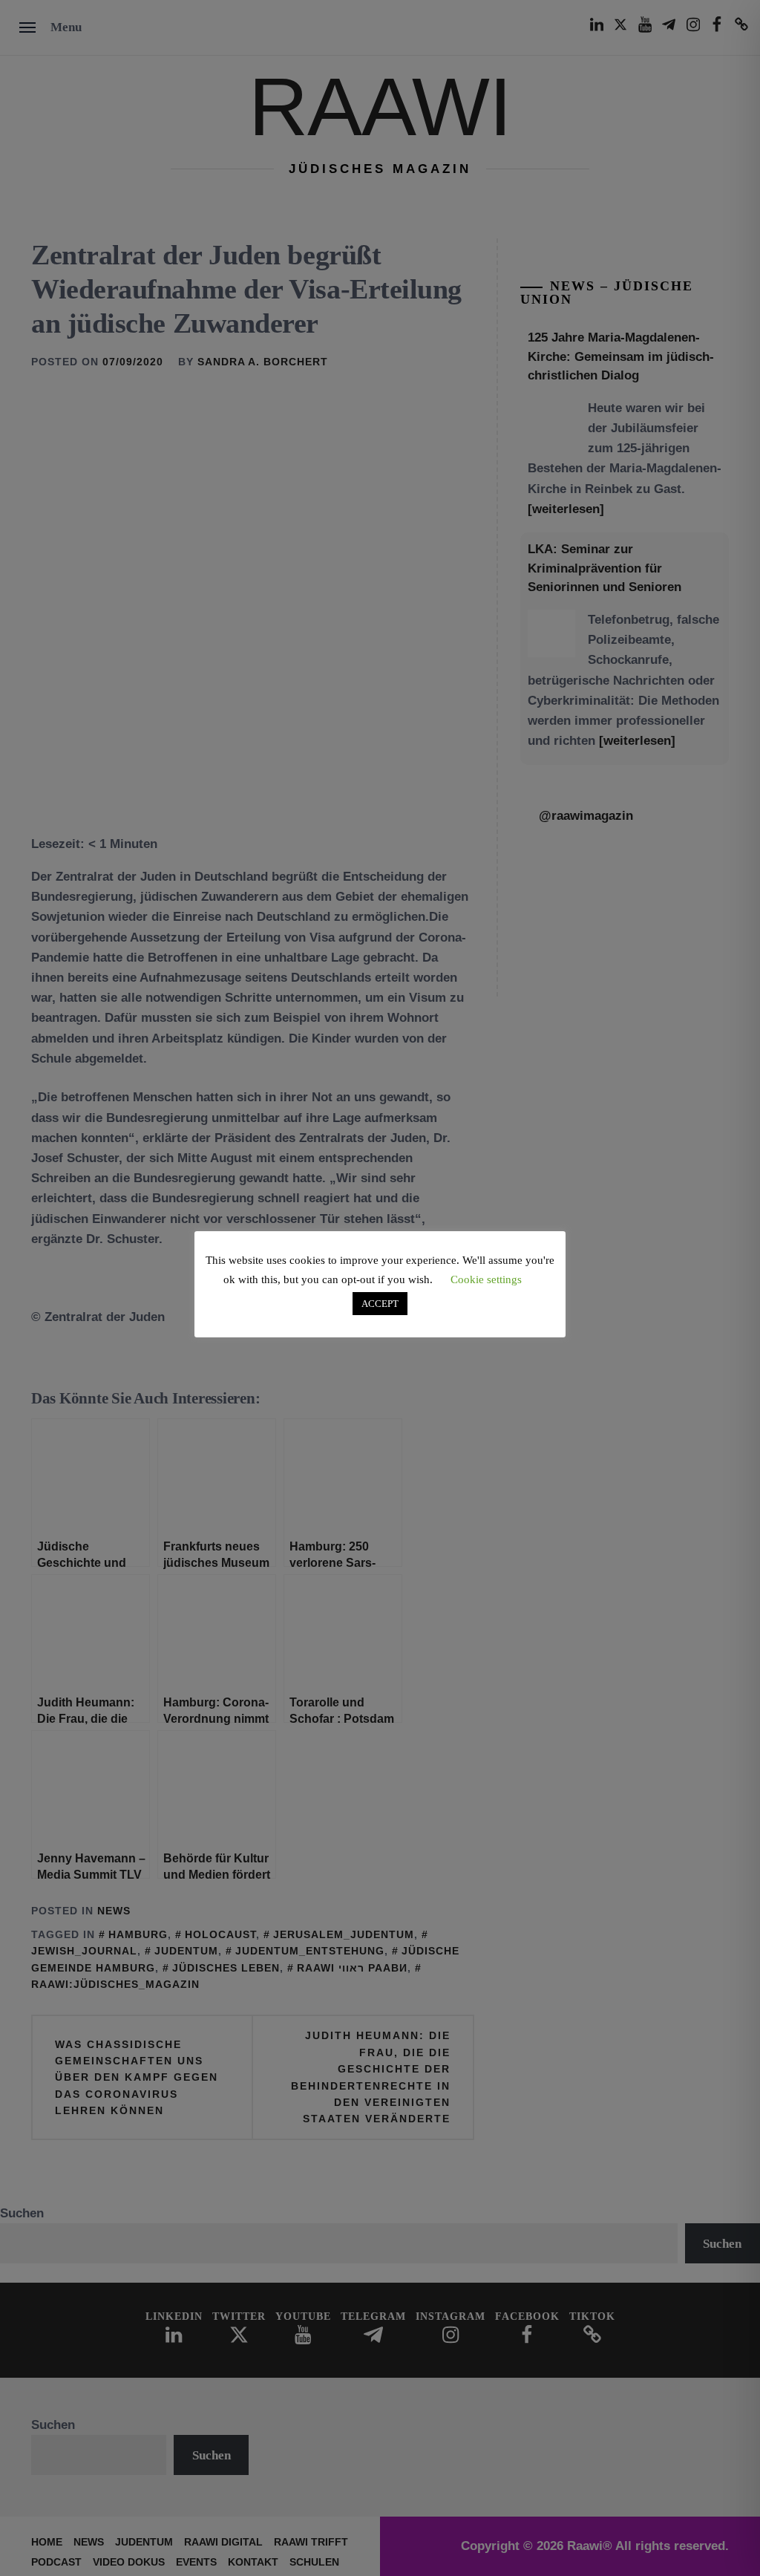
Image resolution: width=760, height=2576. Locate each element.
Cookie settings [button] (486, 1279)
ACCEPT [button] (380, 1304)
